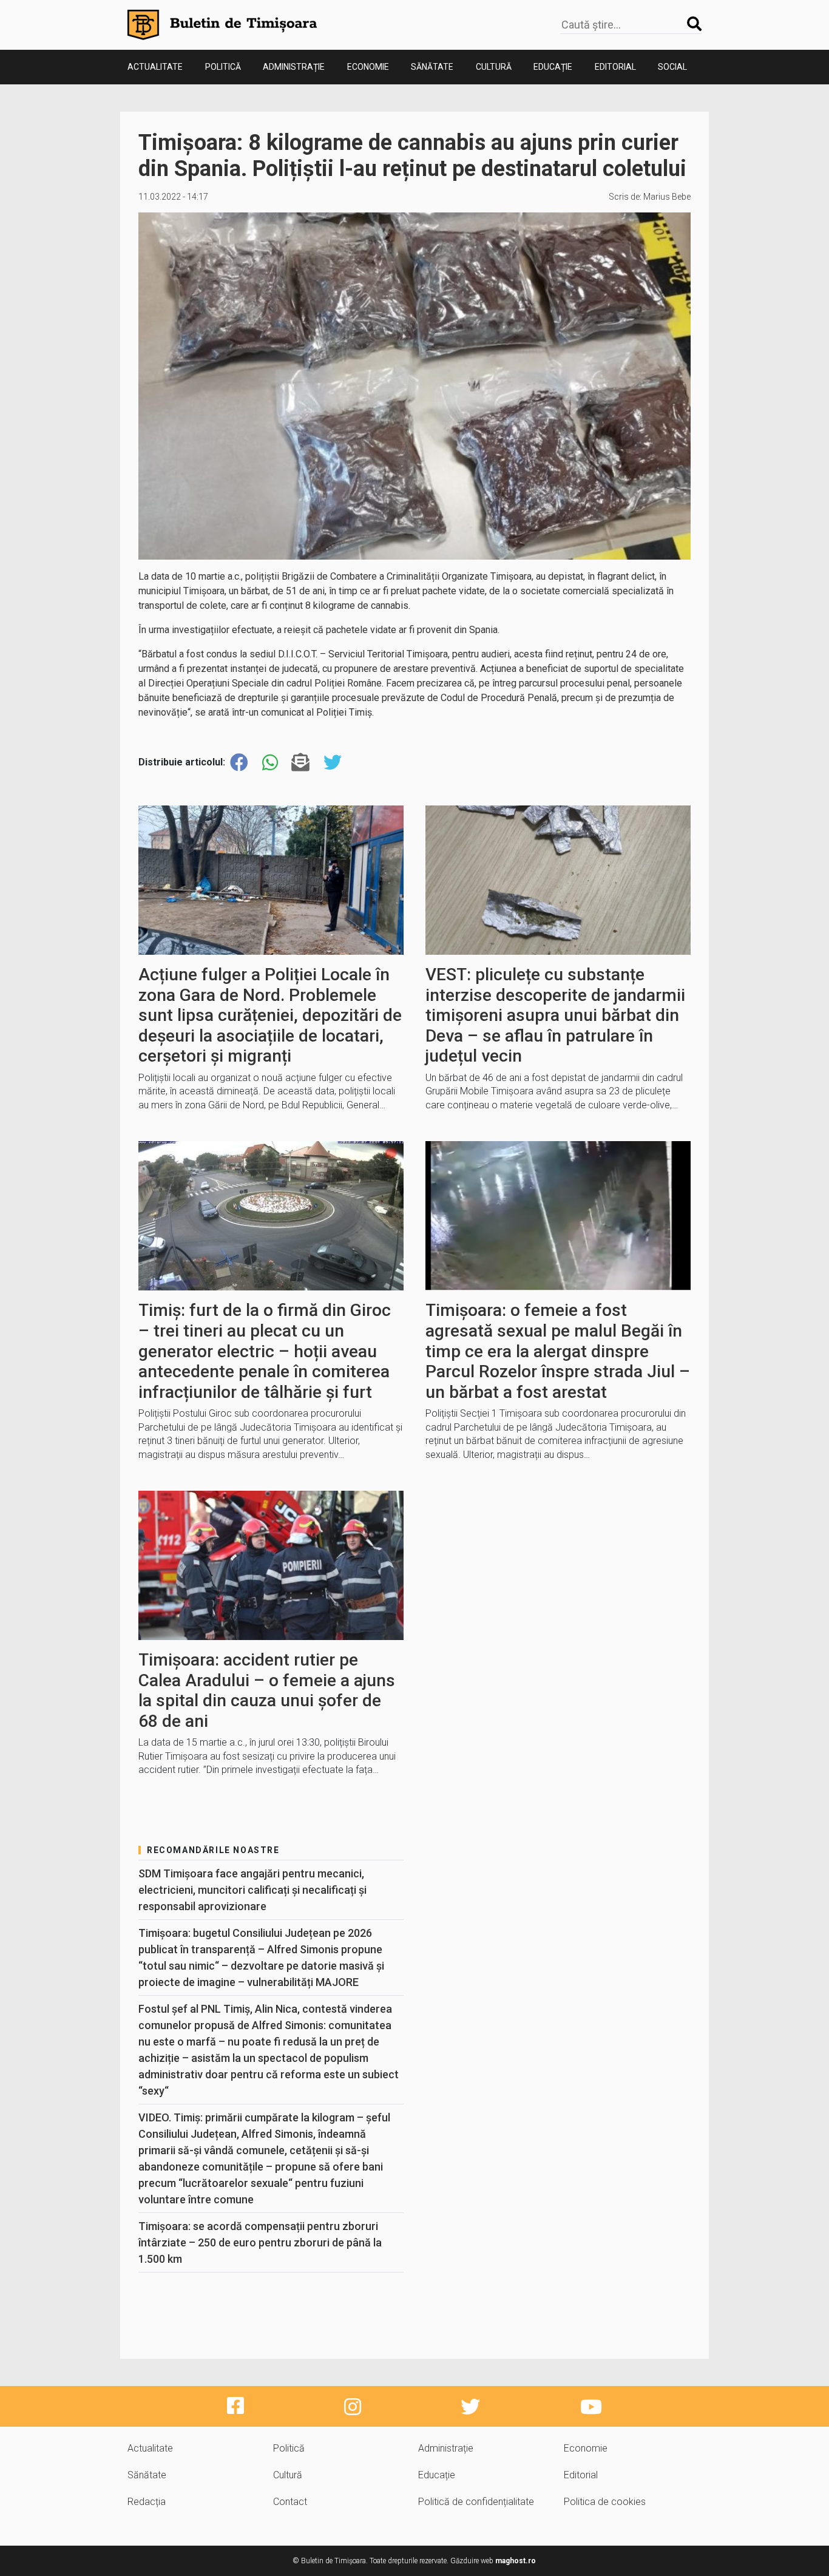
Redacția (147, 2502)
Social (672, 67)
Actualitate (155, 67)
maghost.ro (516, 2561)
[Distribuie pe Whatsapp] (270, 763)
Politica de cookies (605, 2502)
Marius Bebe (667, 197)
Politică (223, 67)
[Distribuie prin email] (300, 763)
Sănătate (432, 67)
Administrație (294, 67)
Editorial (615, 67)
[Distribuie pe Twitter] (333, 763)
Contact (290, 2502)
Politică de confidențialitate (476, 2502)
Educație (553, 67)
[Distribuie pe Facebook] (239, 763)
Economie (368, 67)
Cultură (494, 67)
